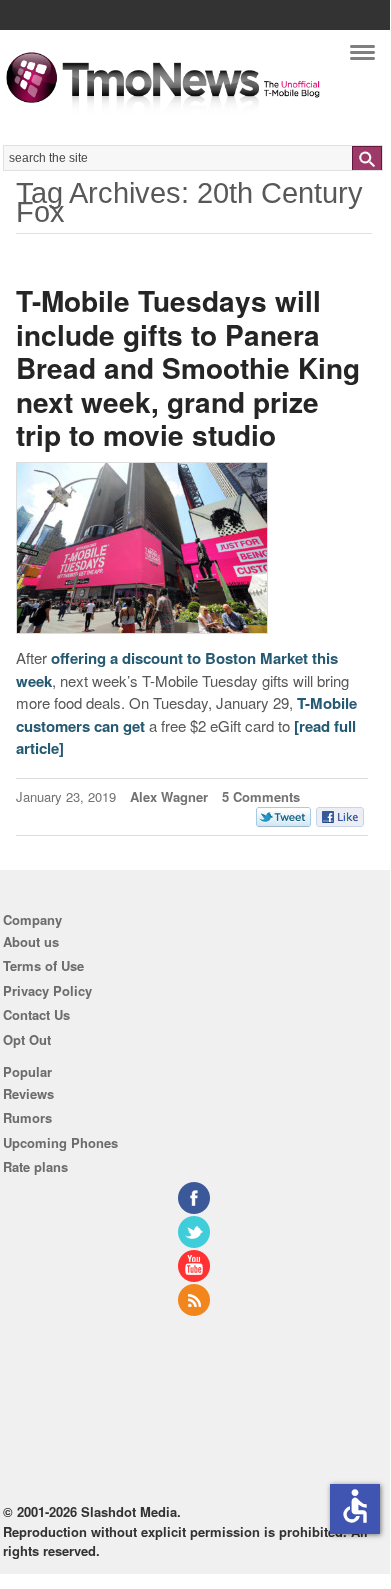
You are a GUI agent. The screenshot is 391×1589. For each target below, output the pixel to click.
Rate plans (35, 1166)
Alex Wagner (169, 796)
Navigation (362, 57)
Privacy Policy (47, 990)
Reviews (28, 1093)
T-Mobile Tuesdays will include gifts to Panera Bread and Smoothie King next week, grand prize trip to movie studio (188, 367)
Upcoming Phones (60, 1142)
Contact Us (36, 1014)
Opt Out (27, 1039)
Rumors (27, 1117)
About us (31, 941)
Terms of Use (43, 965)
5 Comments (261, 796)
